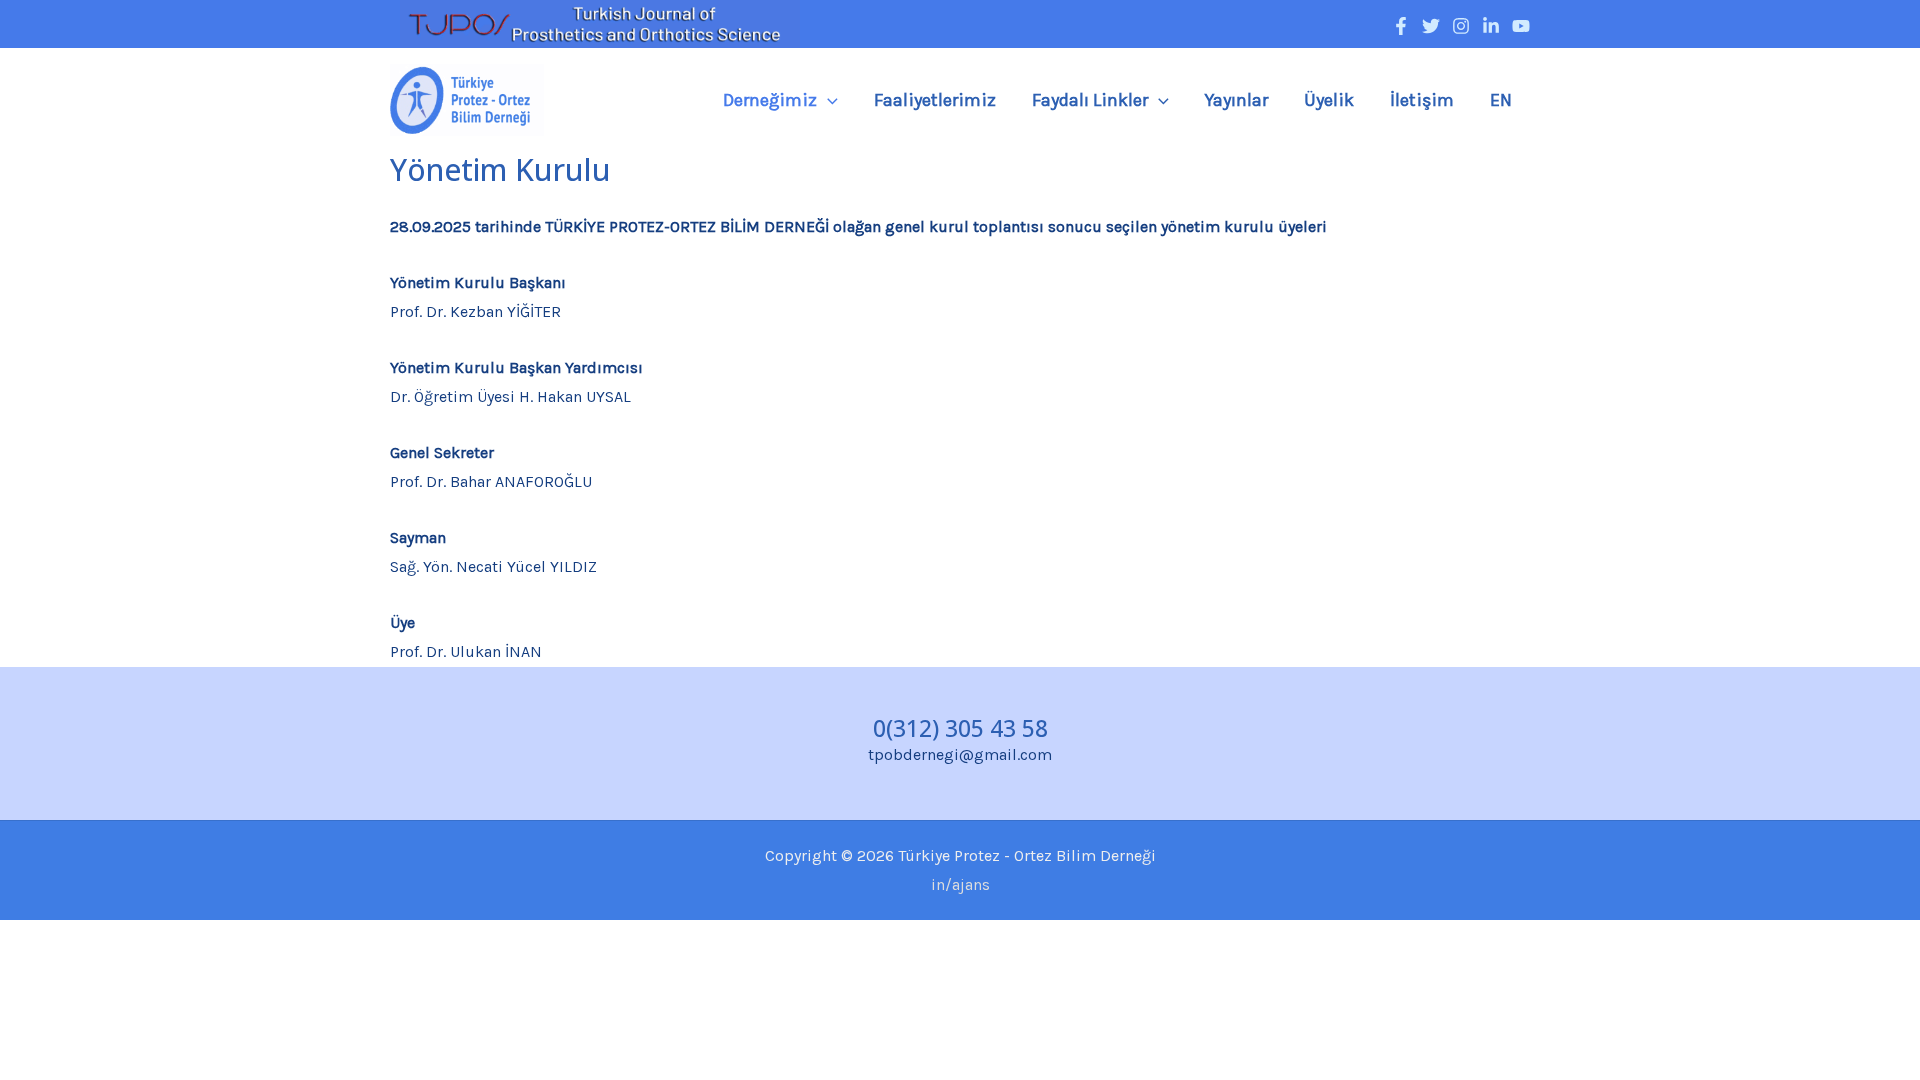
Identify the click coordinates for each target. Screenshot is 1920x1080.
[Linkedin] (1491, 26)
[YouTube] (1521, 26)
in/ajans (960, 884)
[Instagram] (1461, 26)
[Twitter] (1431, 26)
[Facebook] (1401, 26)
